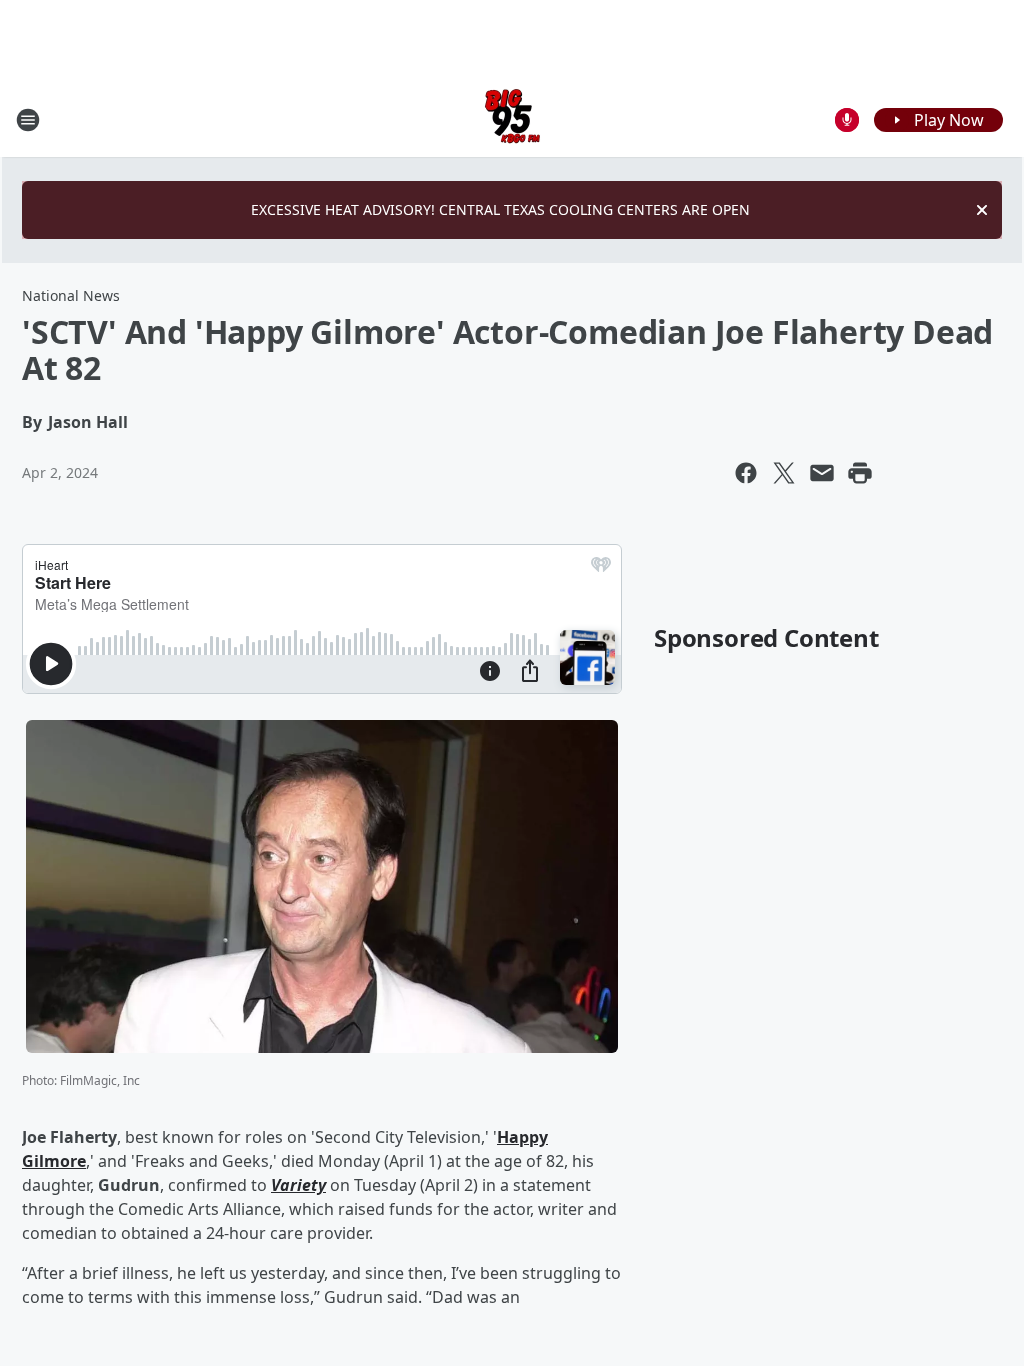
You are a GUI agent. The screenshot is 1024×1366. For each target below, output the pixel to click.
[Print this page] (860, 473)
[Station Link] (512, 119)
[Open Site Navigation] (28, 120)
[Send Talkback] (847, 120)
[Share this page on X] (784, 473)
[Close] (982, 210)
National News (71, 295)
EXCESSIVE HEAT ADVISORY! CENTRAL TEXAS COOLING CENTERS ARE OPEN (500, 209)
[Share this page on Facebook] (746, 473)
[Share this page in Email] (822, 473)
